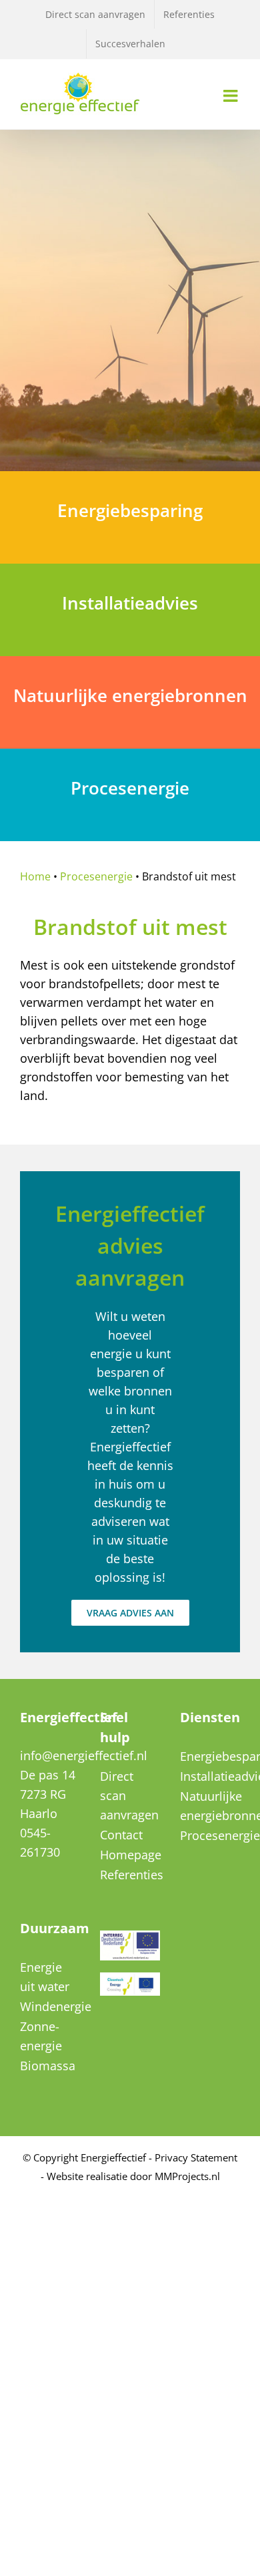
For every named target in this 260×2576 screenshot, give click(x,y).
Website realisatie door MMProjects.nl (133, 2176)
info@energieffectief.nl (84, 1755)
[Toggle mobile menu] (232, 95)
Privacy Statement (196, 2157)
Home (35, 876)
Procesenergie (96, 876)
